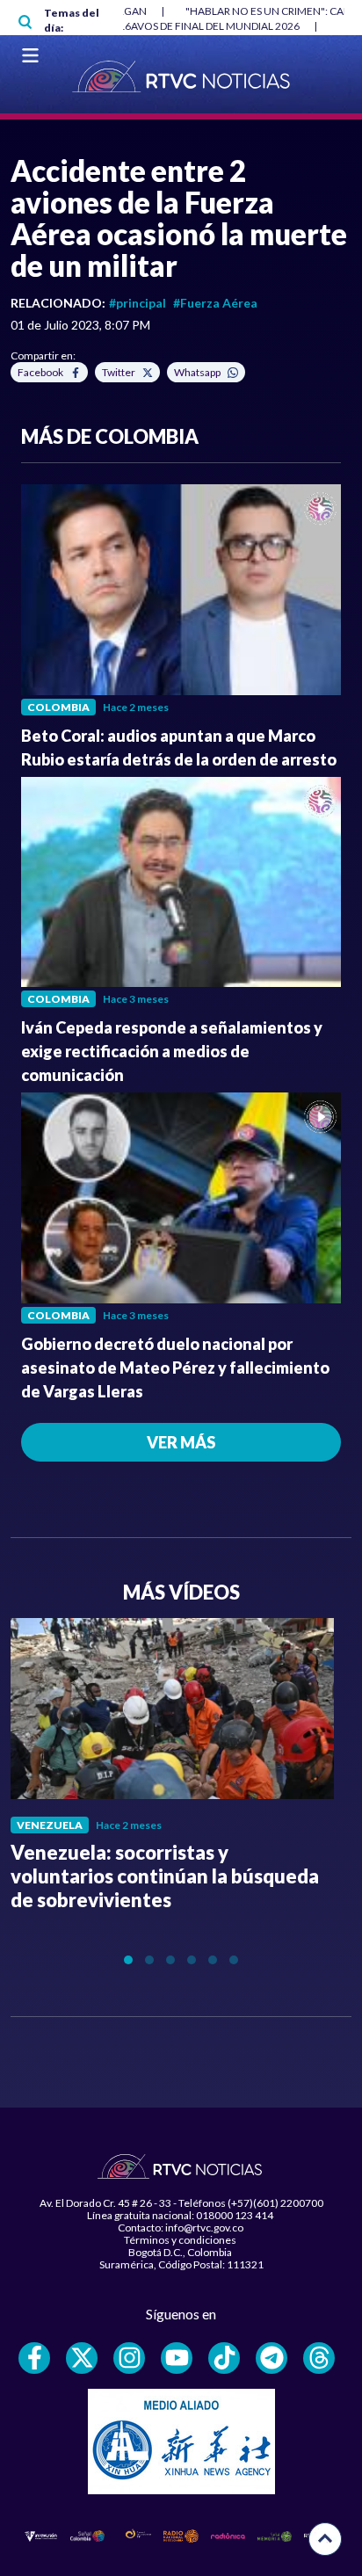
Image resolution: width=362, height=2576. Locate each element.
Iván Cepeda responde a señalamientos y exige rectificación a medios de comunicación (172, 1051)
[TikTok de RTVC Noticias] (224, 2358)
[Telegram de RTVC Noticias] (271, 2358)
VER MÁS (181, 1442)
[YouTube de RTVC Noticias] (177, 2358)
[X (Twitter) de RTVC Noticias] (82, 2358)
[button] (128, 1960)
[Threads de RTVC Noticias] (319, 2358)
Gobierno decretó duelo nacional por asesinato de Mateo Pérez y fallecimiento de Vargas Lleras (175, 1368)
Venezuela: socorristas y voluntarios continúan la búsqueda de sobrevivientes (165, 1876)
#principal (138, 303)
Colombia (58, 707)
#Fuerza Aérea (215, 303)
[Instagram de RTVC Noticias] (129, 2358)
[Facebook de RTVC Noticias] (34, 2358)
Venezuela (50, 1825)
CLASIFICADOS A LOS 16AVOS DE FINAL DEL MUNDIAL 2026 (158, 26)
